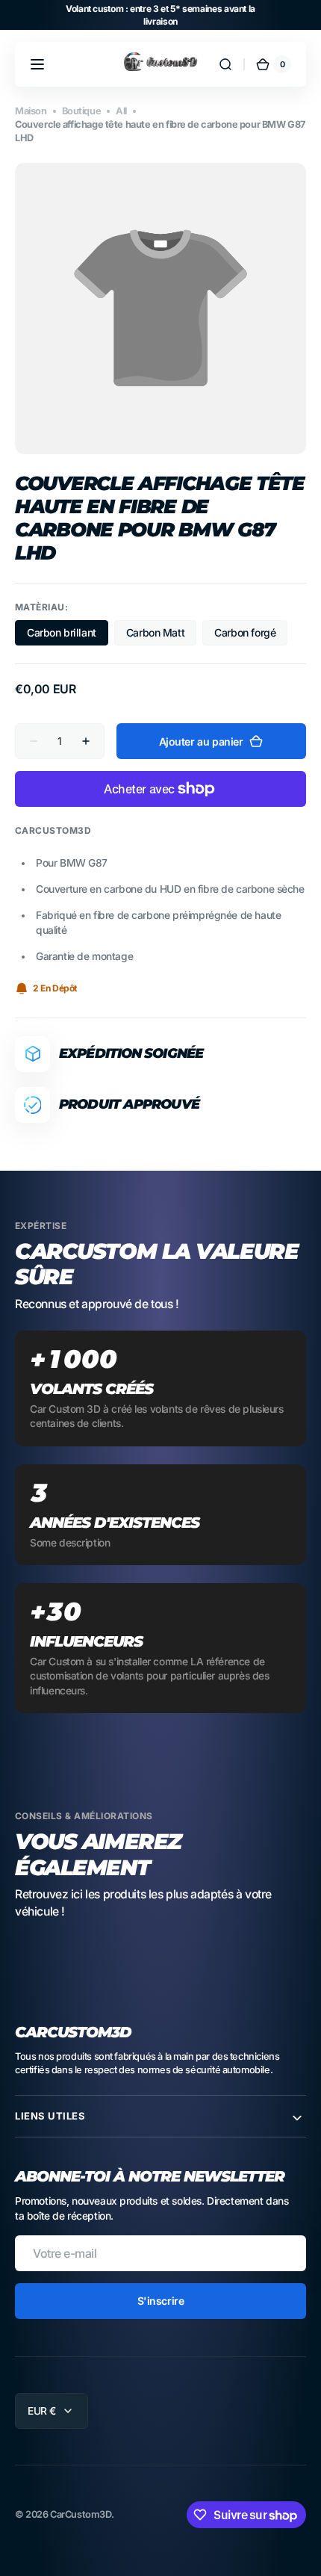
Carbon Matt (161, 636)
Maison (31, 111)
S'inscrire (161, 2301)
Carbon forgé (251, 636)
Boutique (82, 111)
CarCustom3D (80, 2514)
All (121, 111)
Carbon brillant (68, 636)
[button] (37, 64)
